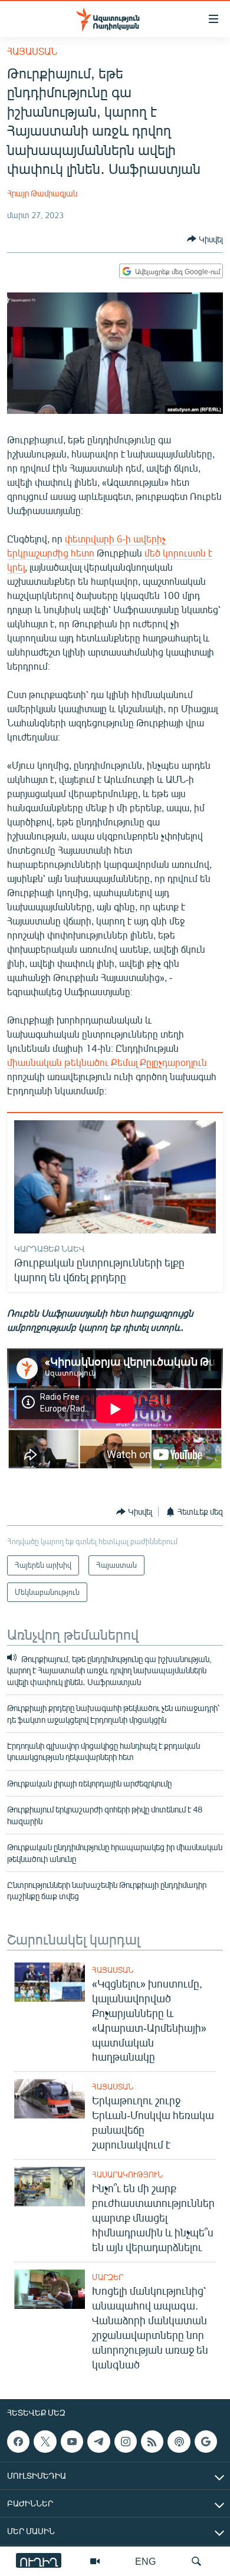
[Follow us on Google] (206, 2442)
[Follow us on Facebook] (18, 2442)
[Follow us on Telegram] (98, 2442)
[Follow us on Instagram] (126, 2442)
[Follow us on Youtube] (72, 2442)
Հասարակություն (127, 2174)
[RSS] (152, 2442)
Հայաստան (32, 51)
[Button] (205, 239)
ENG (145, 2561)
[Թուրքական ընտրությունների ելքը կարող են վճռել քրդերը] (115, 1177)
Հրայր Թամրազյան (42, 193)
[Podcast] (179, 2442)
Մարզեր (108, 2277)
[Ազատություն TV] (95, 2561)
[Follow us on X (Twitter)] (45, 2442)
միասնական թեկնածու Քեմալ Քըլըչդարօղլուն (107, 1062)
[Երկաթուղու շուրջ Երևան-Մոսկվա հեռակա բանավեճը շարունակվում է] (50, 2099)
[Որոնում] (196, 2561)
